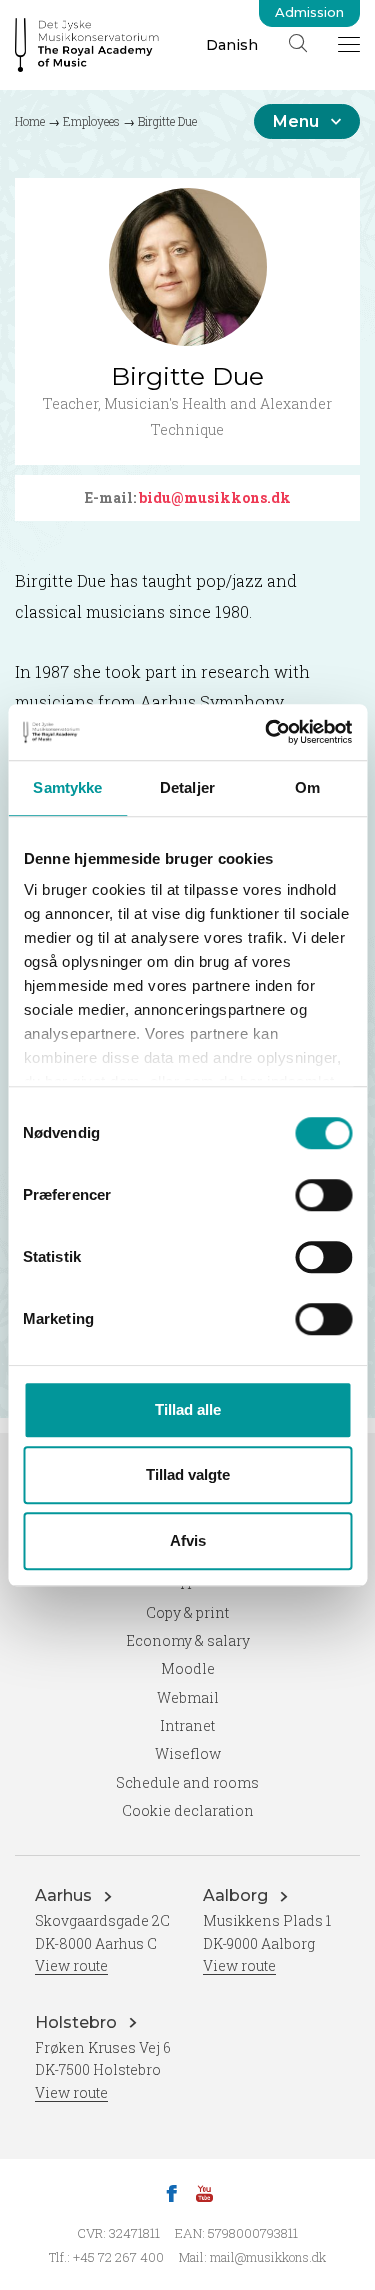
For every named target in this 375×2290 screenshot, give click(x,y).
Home (30, 121)
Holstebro (78, 2022)
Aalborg (237, 1895)
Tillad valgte (188, 1474)
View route (71, 1965)
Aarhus (65, 1895)
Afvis (188, 1540)
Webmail (188, 1697)
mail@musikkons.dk (268, 2257)
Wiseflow (188, 1753)
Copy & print (187, 1612)
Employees (91, 121)
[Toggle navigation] (349, 44)
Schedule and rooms (187, 1782)
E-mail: (188, 497)
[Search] (298, 43)
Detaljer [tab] (187, 787)
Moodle (188, 1668)
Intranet (187, 1725)
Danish (232, 45)
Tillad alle (188, 1409)
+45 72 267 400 (118, 2257)
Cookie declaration (188, 1810)
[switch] (323, 1195)
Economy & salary (188, 1640)
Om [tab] (307, 787)
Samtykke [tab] (67, 787)
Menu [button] (296, 121)
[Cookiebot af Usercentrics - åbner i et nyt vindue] (267, 732)
